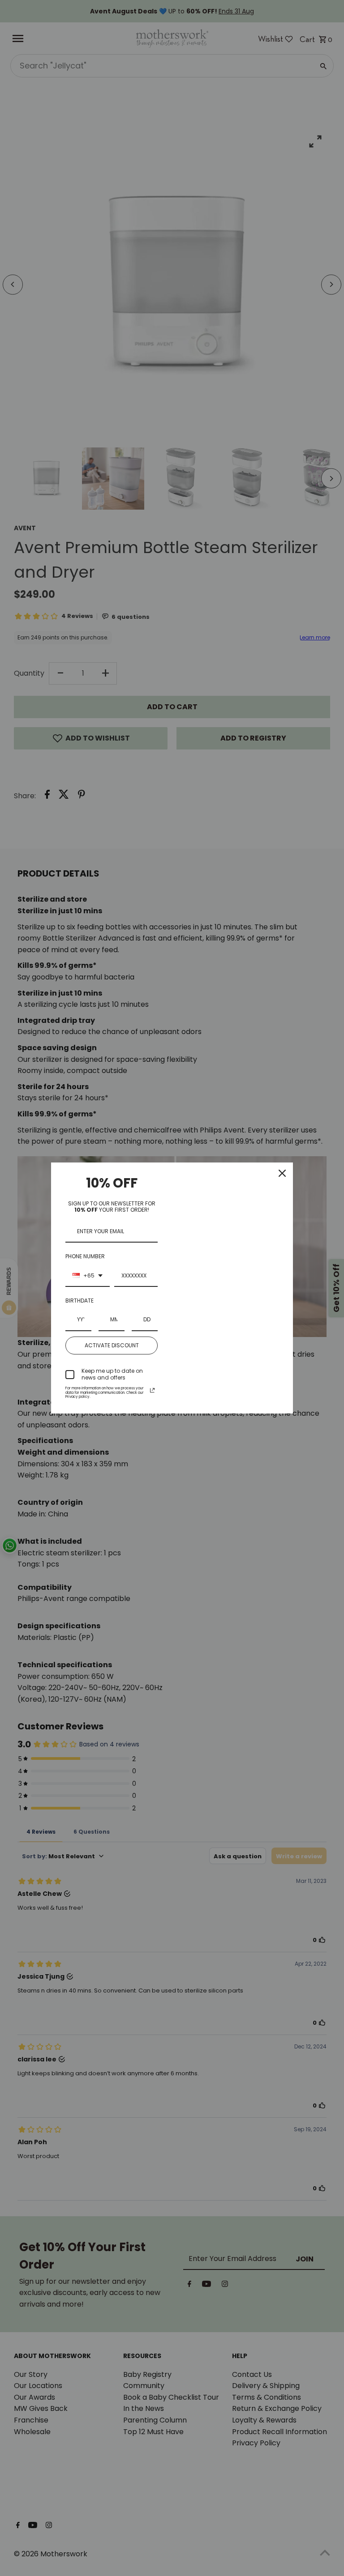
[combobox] (88, 1276)
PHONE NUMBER (85, 1256)
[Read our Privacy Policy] (152, 1390)
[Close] (282, 1173)
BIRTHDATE (80, 1301)
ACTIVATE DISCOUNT (112, 1345)
